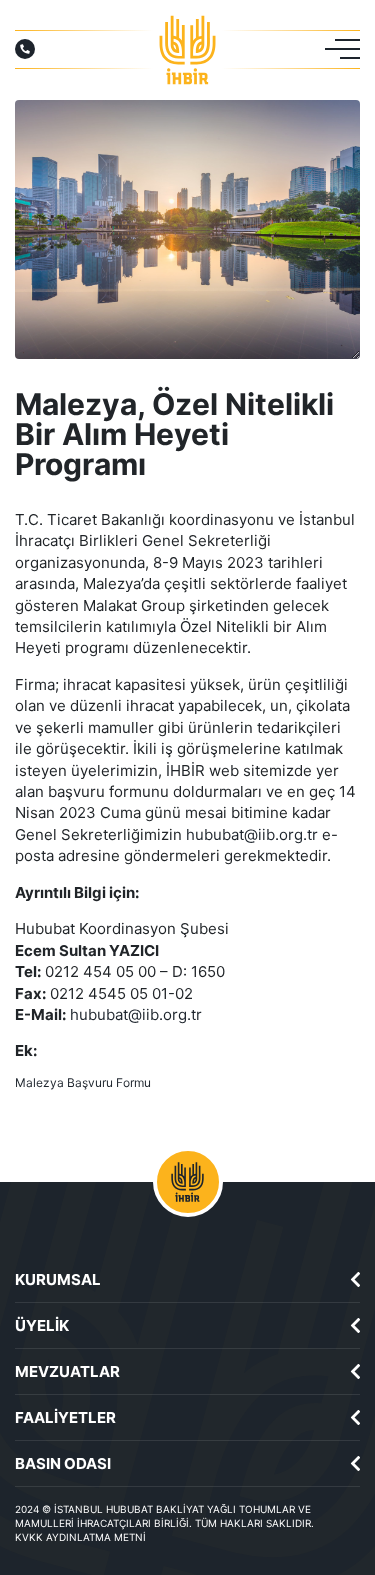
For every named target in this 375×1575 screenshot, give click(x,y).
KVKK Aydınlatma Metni (80, 1537)
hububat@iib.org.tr (252, 834)
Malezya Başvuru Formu (83, 1082)
